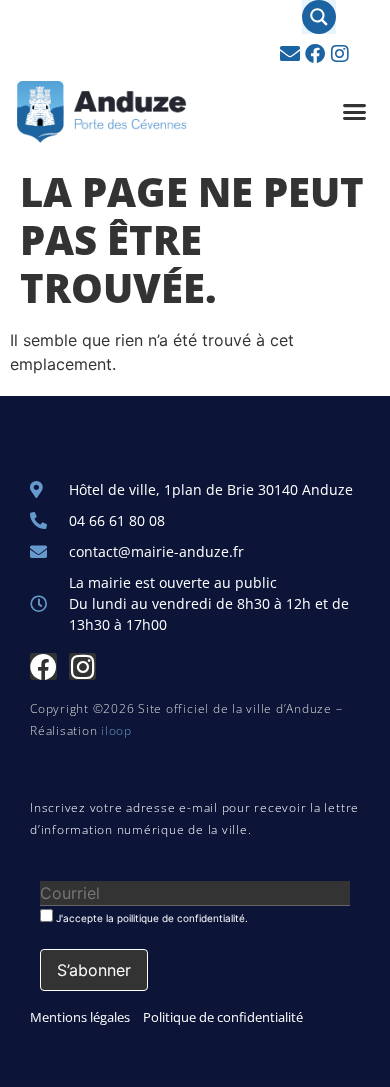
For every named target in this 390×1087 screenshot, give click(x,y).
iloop (116, 730)
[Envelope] (290, 54)
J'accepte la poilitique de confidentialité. (150, 917)
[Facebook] (315, 54)
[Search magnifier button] (319, 17)
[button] (355, 112)
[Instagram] (340, 54)
